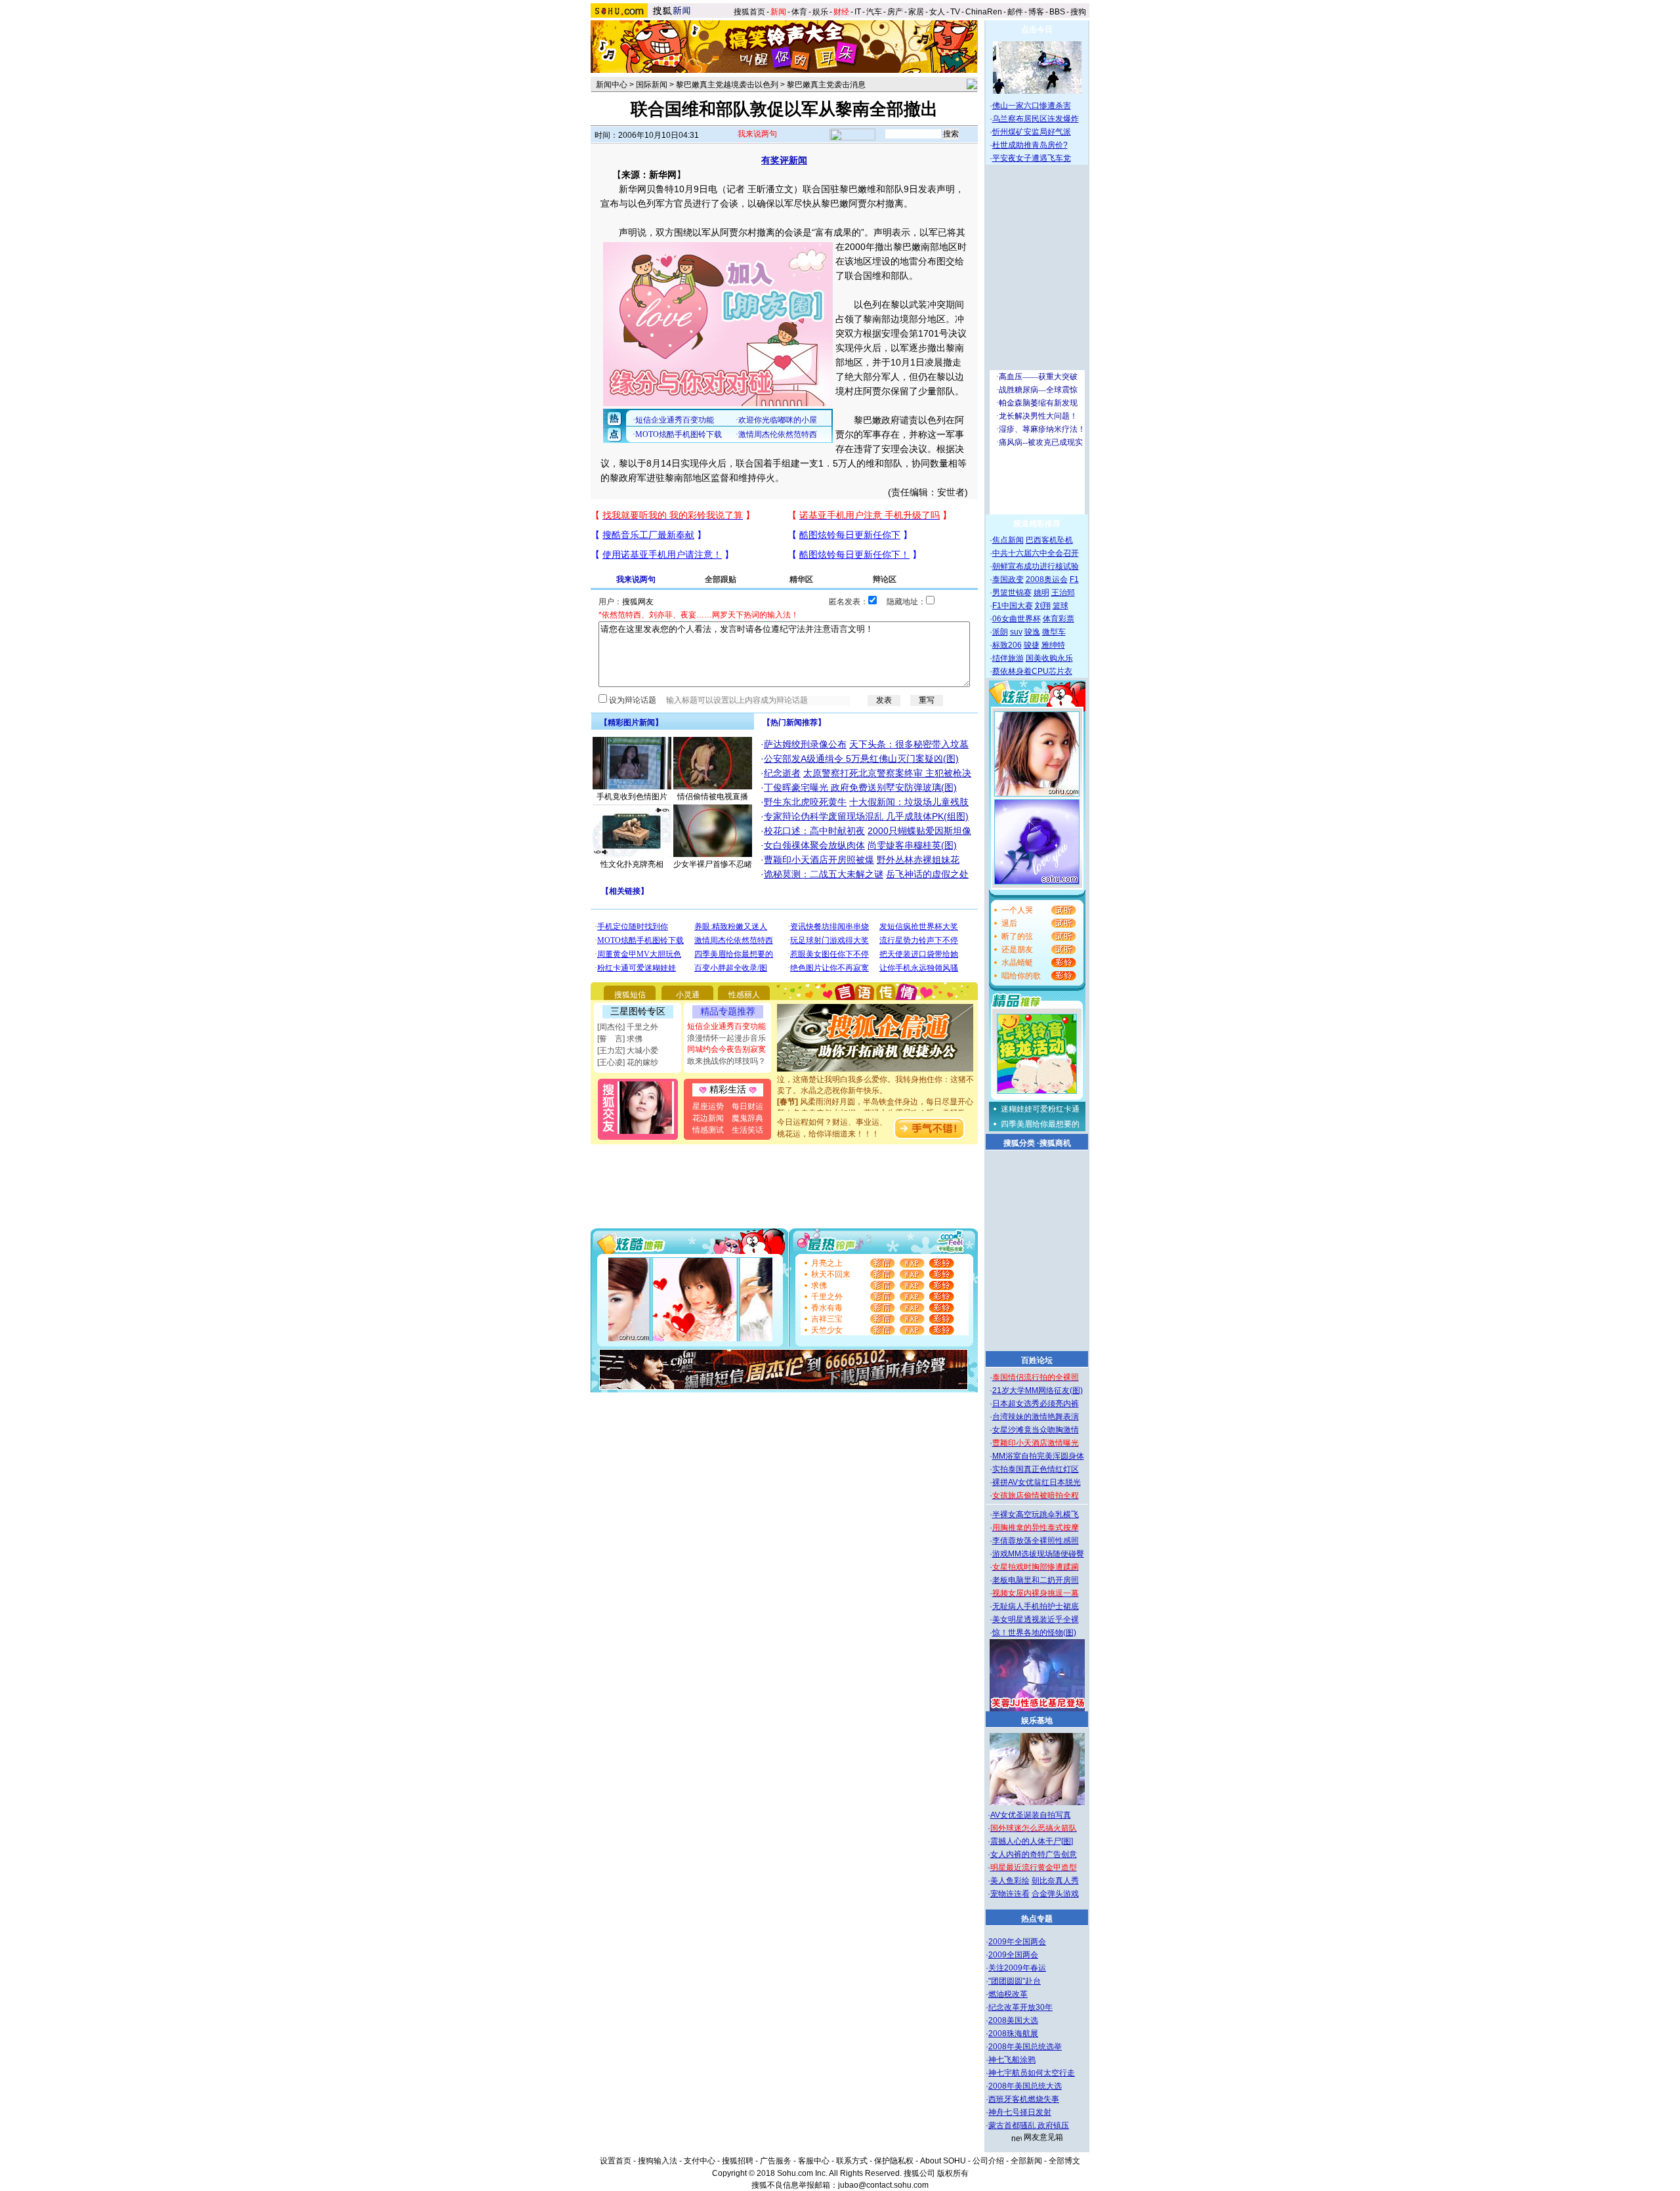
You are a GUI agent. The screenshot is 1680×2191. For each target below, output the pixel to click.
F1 (1074, 579)
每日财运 (747, 1106)
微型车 (1054, 632)
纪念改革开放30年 (1020, 2007)
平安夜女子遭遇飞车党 (1032, 158)
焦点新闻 (1008, 540)
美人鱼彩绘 (1010, 1881)
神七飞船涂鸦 (1012, 2060)
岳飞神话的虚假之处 (927, 874)
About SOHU (943, 2161)
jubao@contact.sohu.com (883, 2185)
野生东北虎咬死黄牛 (805, 802)
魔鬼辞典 (747, 1118)
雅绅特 (1053, 645)
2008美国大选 (1013, 2020)
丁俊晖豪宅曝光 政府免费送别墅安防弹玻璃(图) (860, 787)
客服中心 (814, 2161)
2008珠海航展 (1013, 2034)
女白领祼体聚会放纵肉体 (814, 845)
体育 (799, 12)
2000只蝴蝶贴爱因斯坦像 (919, 831)
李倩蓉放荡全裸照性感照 (1036, 1541)
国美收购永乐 (1049, 658)
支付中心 (700, 2161)
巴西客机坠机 (1049, 540)
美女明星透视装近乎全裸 (1036, 1619)
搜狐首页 (749, 12)
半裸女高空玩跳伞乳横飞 (1036, 1514)
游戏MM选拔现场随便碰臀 (1038, 1554)
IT (858, 12)
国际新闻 (652, 85)
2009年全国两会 (1017, 1942)
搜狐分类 (1019, 1143)
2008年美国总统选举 (1025, 2047)
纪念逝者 (782, 773)
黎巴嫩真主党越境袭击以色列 (727, 85)
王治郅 (1063, 593)
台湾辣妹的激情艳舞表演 (1036, 1417)
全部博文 (1064, 2161)
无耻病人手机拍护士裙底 (1036, 1606)
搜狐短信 (630, 995)
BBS (1057, 12)
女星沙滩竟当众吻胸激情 (1036, 1430)
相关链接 (625, 891)
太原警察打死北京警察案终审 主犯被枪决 (887, 773)
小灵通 (688, 995)
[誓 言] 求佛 (620, 1039)
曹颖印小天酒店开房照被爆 (819, 860)
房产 (895, 12)
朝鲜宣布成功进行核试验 (1036, 566)
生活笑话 (747, 1130)
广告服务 (776, 2161)
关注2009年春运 (1017, 1968)
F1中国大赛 (1013, 606)
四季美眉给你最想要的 (1040, 1124)
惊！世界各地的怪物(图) (1034, 1633)
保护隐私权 (894, 2161)
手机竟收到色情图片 (632, 797)
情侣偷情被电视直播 (713, 797)
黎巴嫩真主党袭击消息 (826, 85)
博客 (1036, 12)
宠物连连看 (1010, 1894)
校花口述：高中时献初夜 (814, 831)
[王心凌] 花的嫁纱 (628, 1062)
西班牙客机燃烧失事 (1024, 2099)
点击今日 (1037, 30)
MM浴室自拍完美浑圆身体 (1038, 1456)
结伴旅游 (1008, 658)
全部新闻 (1026, 2161)
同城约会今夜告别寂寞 (726, 1049)
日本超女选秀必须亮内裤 (1036, 1404)
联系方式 (852, 2161)
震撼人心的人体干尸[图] (1032, 1841)
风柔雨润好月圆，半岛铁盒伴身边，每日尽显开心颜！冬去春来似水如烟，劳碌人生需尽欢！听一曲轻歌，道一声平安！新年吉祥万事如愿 (875, 1096)
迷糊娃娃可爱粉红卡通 (1040, 1109)
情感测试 (708, 1130)
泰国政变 (1008, 579)
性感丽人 (744, 995)
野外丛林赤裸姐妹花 (918, 860)
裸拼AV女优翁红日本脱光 (1037, 1482)
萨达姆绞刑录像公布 (805, 744)
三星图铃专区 (638, 1011)
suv (1016, 632)
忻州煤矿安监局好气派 (1032, 132)
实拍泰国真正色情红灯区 (1036, 1469)
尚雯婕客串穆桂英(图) (912, 845)
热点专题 (1037, 1919)
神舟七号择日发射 (1020, 2112)
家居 (916, 12)
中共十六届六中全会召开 (1036, 553)
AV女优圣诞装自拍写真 (1031, 1815)
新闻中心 (612, 85)
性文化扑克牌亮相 (632, 864)
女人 (937, 12)
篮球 (1060, 606)
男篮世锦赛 (1012, 593)
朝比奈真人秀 (1055, 1881)
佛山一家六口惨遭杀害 (1032, 106)
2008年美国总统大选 (1025, 2086)
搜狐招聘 (738, 2161)
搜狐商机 (1055, 1143)
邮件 (1015, 12)
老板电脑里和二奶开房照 (1036, 1580)
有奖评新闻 (784, 160)
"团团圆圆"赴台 (1015, 1981)
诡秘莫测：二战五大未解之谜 (824, 874)
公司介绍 (988, 2161)
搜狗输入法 (658, 2161)
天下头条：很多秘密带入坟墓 (909, 744)
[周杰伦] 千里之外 (628, 1027)
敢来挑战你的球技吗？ (726, 1061)
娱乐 (820, 12)
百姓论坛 (1037, 1360)
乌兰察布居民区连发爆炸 (1036, 119)
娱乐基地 (1037, 1721)
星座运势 (708, 1106)
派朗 (1000, 632)
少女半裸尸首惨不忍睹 (713, 864)
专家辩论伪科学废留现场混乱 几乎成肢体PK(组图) (866, 816)
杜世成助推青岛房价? (1030, 145)
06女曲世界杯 (1017, 619)
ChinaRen (984, 12)
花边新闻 (708, 1118)
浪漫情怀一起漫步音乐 (726, 1038)
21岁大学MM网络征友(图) (1038, 1390)
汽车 (874, 12)
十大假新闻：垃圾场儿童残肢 (909, 802)
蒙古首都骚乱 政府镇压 (1029, 2125)
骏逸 (1032, 632)
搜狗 (1079, 12)
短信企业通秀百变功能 (726, 1026)
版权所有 (953, 2173)
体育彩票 (1059, 619)
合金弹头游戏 (1055, 1894)
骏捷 (1032, 645)
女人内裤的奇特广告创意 (1034, 1854)
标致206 (1007, 645)
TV (955, 12)
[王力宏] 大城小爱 (628, 1051)
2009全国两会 (1013, 1955)
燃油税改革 (1008, 1994)
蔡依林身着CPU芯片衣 (1032, 671)
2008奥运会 (1047, 579)
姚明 (1041, 593)
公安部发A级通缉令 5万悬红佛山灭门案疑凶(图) (861, 759)
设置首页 (616, 2161)
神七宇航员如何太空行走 (1032, 2073)
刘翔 (1043, 606)
